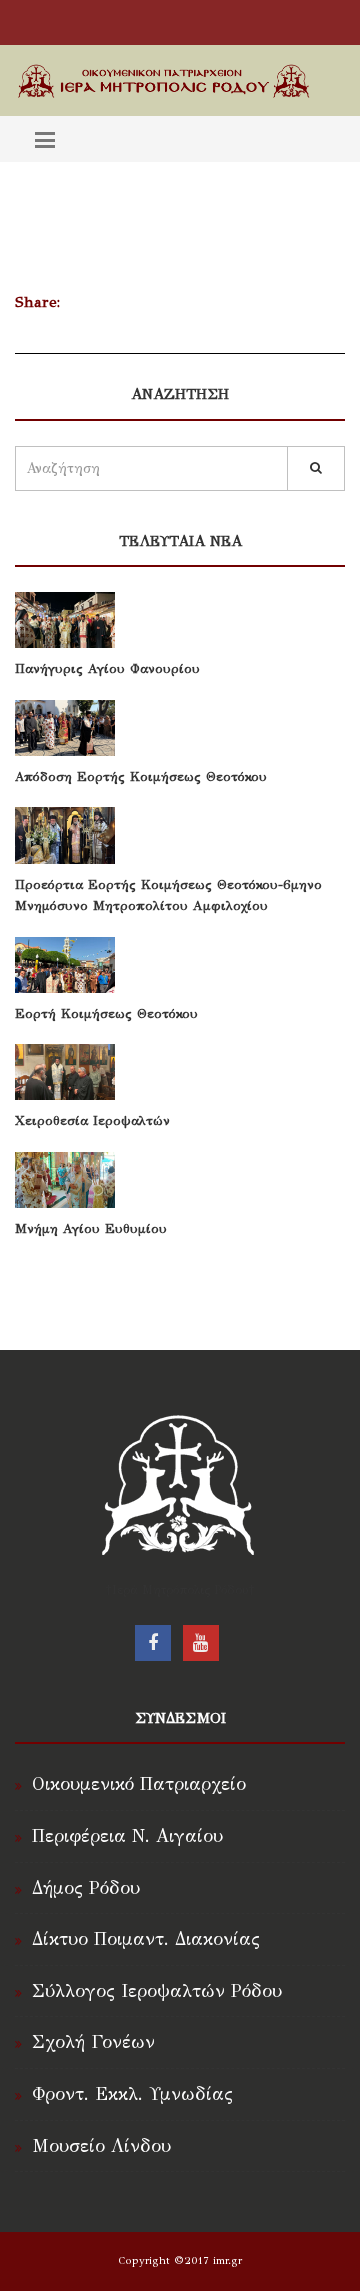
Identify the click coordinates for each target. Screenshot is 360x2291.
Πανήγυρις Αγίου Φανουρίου (107, 669)
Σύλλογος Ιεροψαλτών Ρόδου (157, 1991)
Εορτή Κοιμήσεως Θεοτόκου (106, 1014)
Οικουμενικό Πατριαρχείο (139, 1784)
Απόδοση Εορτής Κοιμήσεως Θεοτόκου (141, 777)
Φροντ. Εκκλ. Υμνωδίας (132, 2094)
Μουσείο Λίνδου (101, 2146)
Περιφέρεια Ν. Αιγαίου (127, 1836)
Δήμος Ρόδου (86, 1888)
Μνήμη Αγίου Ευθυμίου (91, 1229)
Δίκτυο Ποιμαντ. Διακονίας (146, 1939)
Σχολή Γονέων (93, 2042)
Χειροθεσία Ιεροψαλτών (92, 1121)
